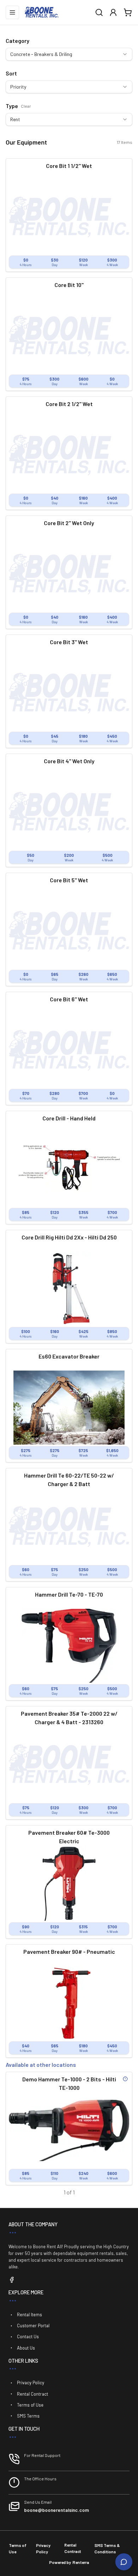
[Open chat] (124, 2562)
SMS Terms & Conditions (107, 2548)
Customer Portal (33, 2325)
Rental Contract (33, 2394)
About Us (26, 2348)
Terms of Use (30, 2405)
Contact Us (28, 2336)
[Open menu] (12, 12)
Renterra (81, 2562)
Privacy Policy (31, 2383)
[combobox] (69, 54)
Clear (26, 106)
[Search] (99, 12)
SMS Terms (28, 2416)
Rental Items (30, 2315)
